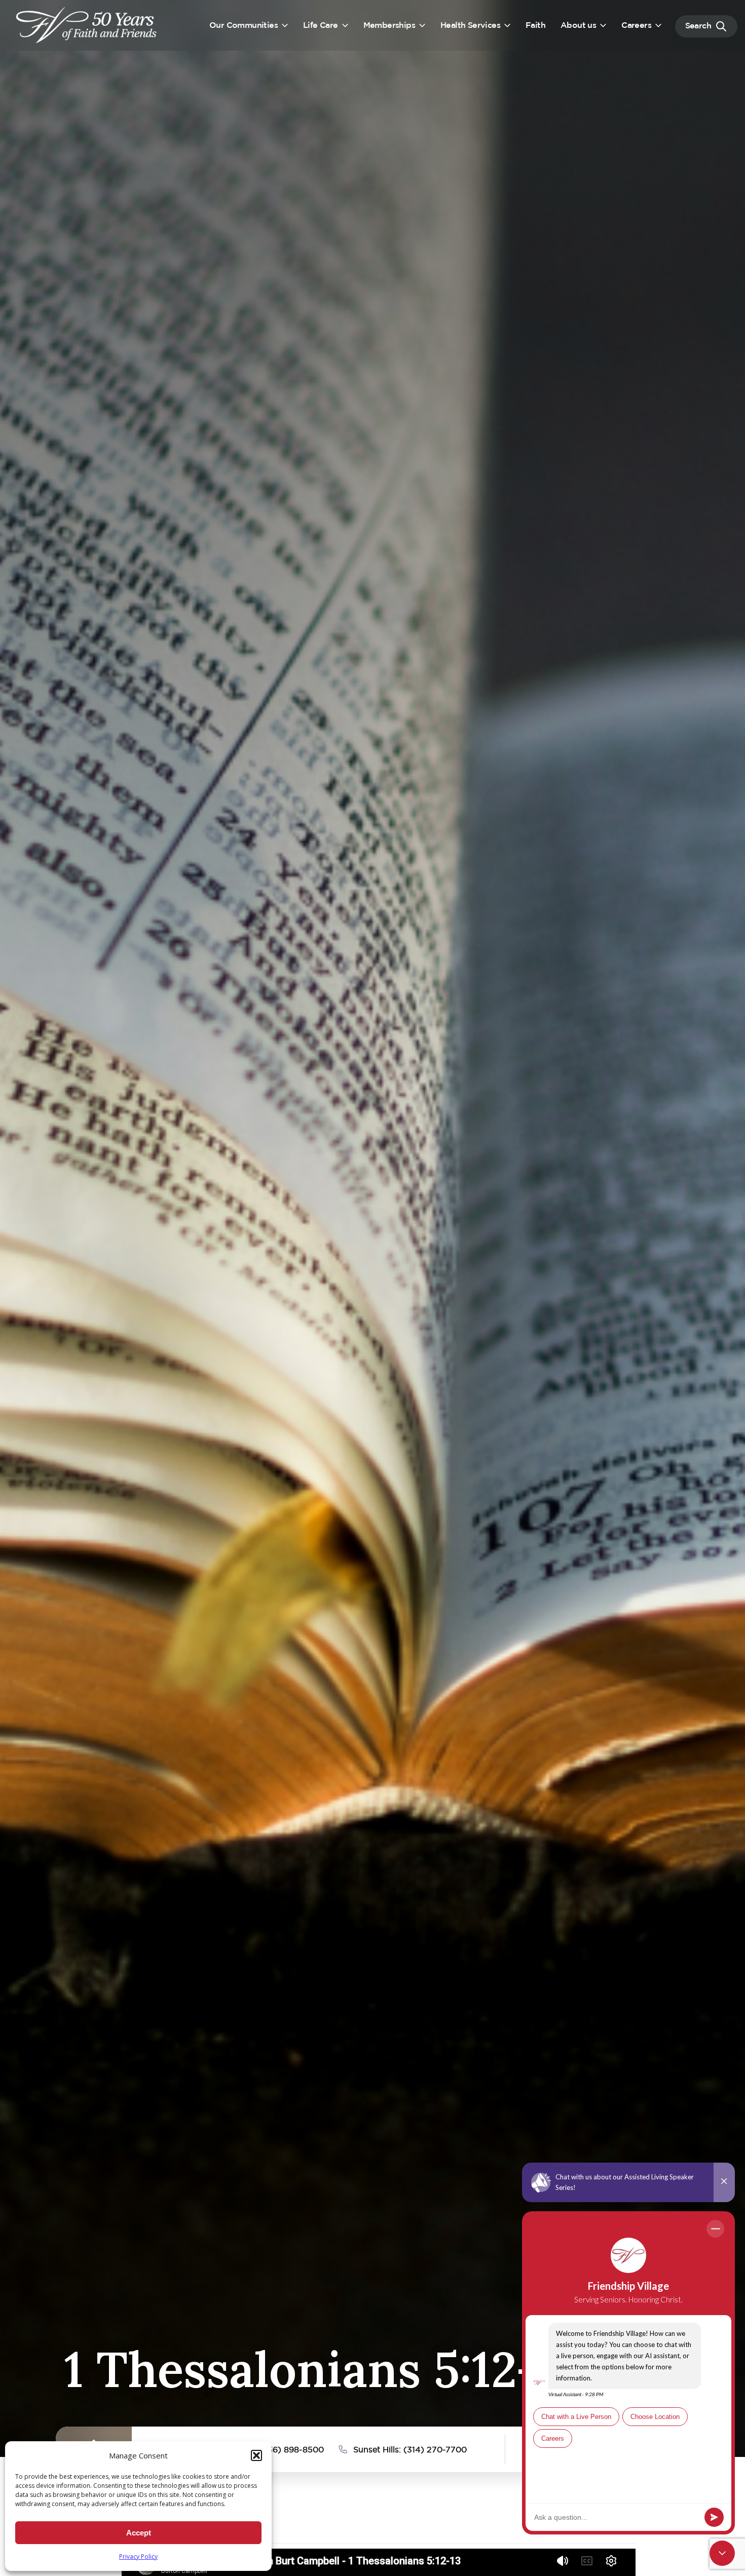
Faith (535, 26)
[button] (256, 2455)
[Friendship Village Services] (87, 25)
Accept (139, 2533)
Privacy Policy (138, 2556)
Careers (636, 26)
